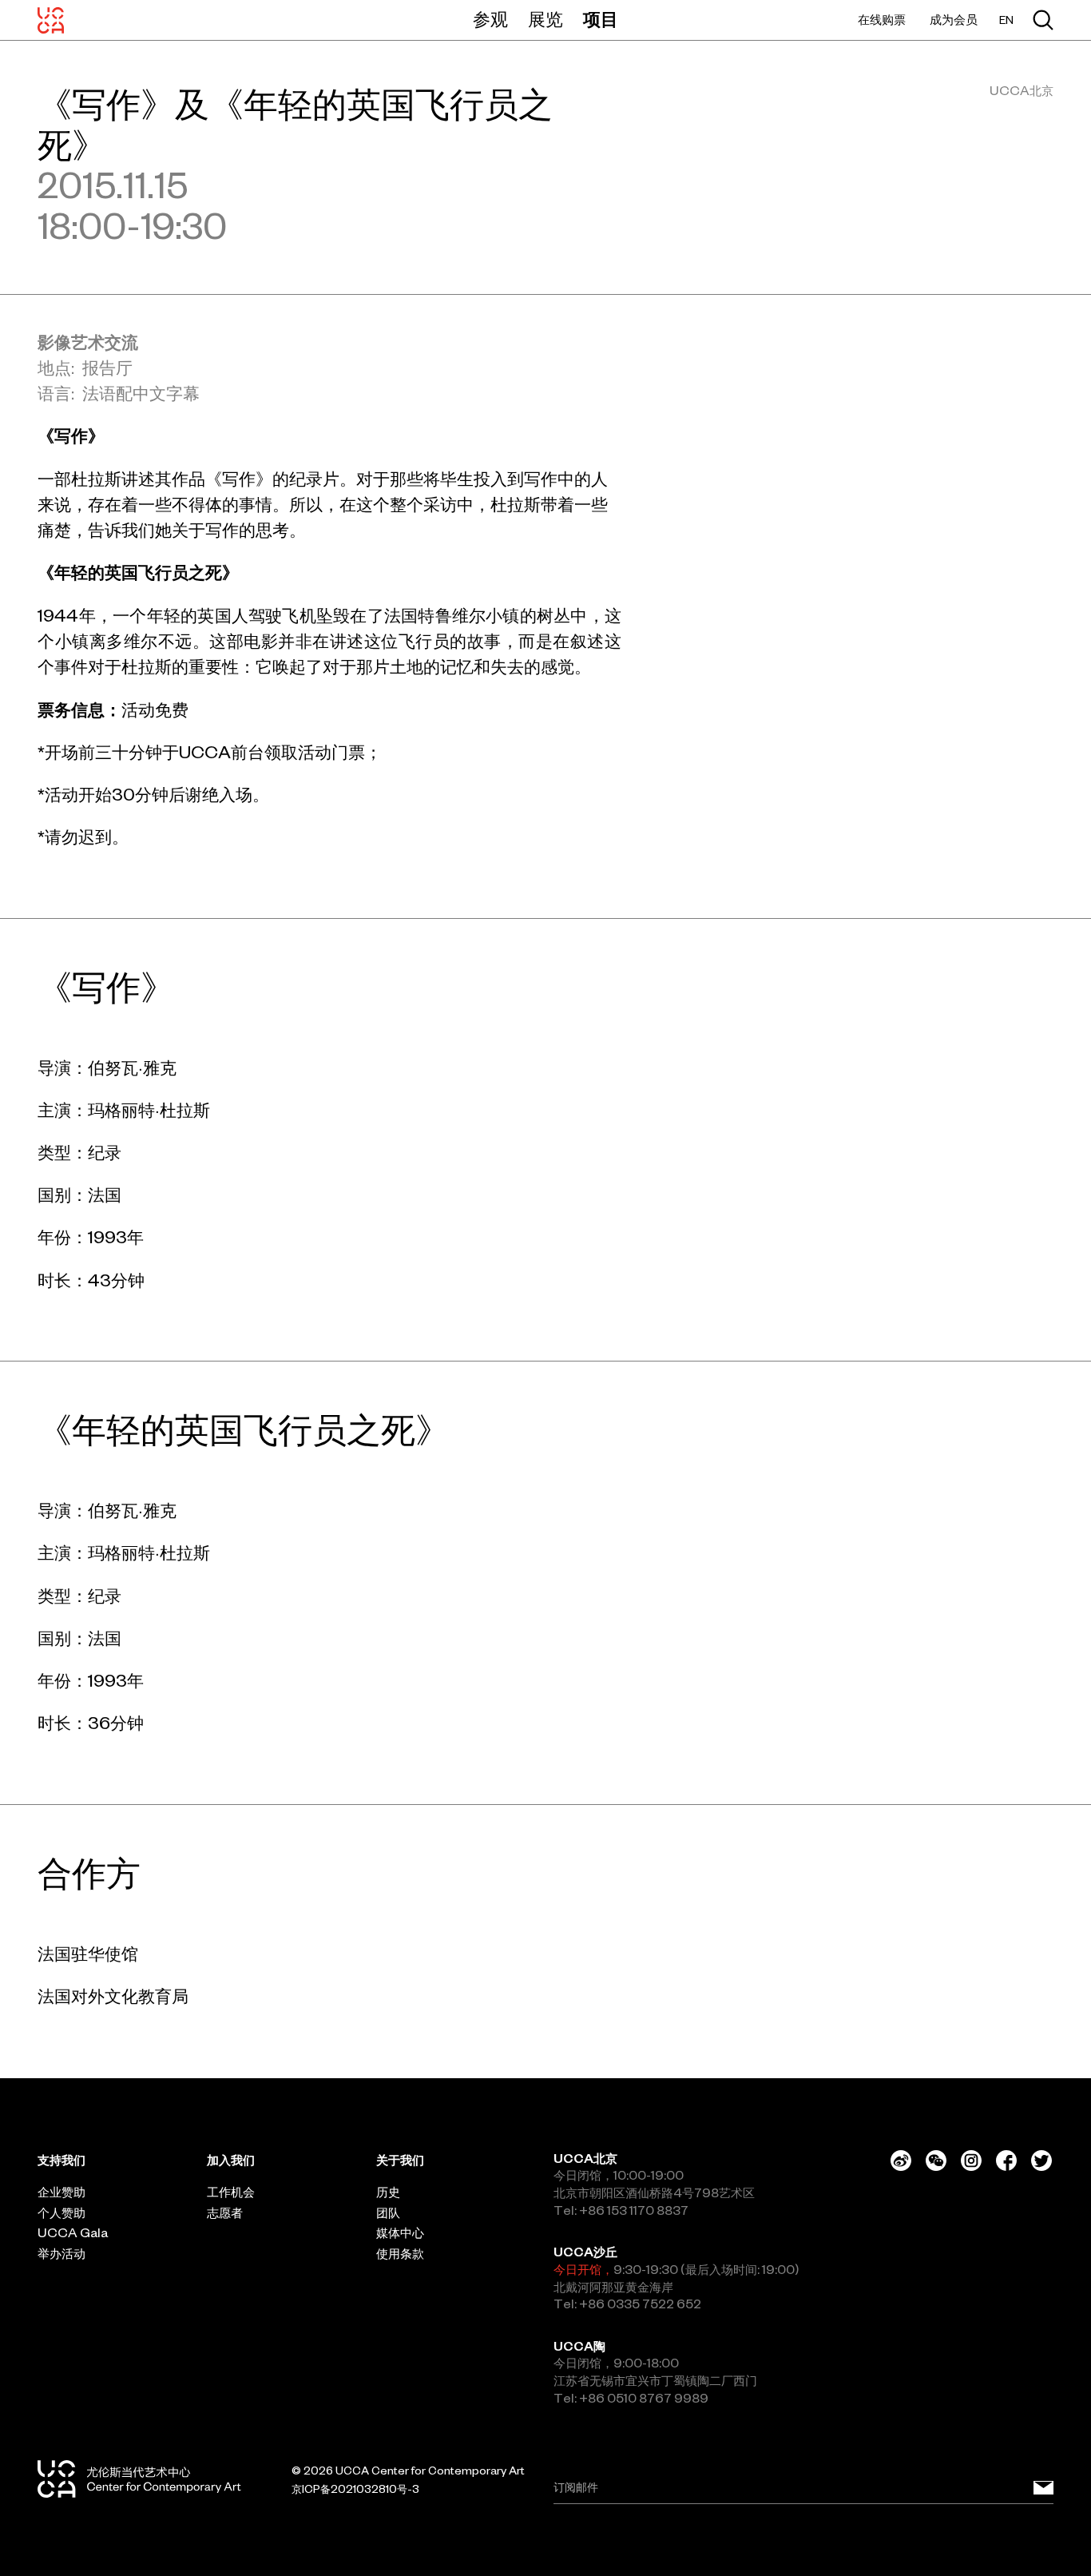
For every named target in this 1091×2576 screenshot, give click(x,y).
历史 (388, 2192)
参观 (490, 19)
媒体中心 (400, 2233)
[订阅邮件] (1043, 2488)
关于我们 (400, 2160)
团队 (388, 2213)
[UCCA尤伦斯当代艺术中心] (51, 20)
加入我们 (231, 2160)
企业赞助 (61, 2192)
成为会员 (954, 20)
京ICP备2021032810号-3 (355, 2489)
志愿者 (225, 2213)
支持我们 (61, 2160)
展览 (545, 19)
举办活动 (61, 2254)
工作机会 (231, 2192)
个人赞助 (61, 2213)
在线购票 (882, 20)
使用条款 (400, 2254)
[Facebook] (1006, 2161)
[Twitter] (1041, 2161)
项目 (601, 19)
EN (1006, 20)
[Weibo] (901, 2161)
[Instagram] (971, 2161)
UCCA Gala (73, 2233)
